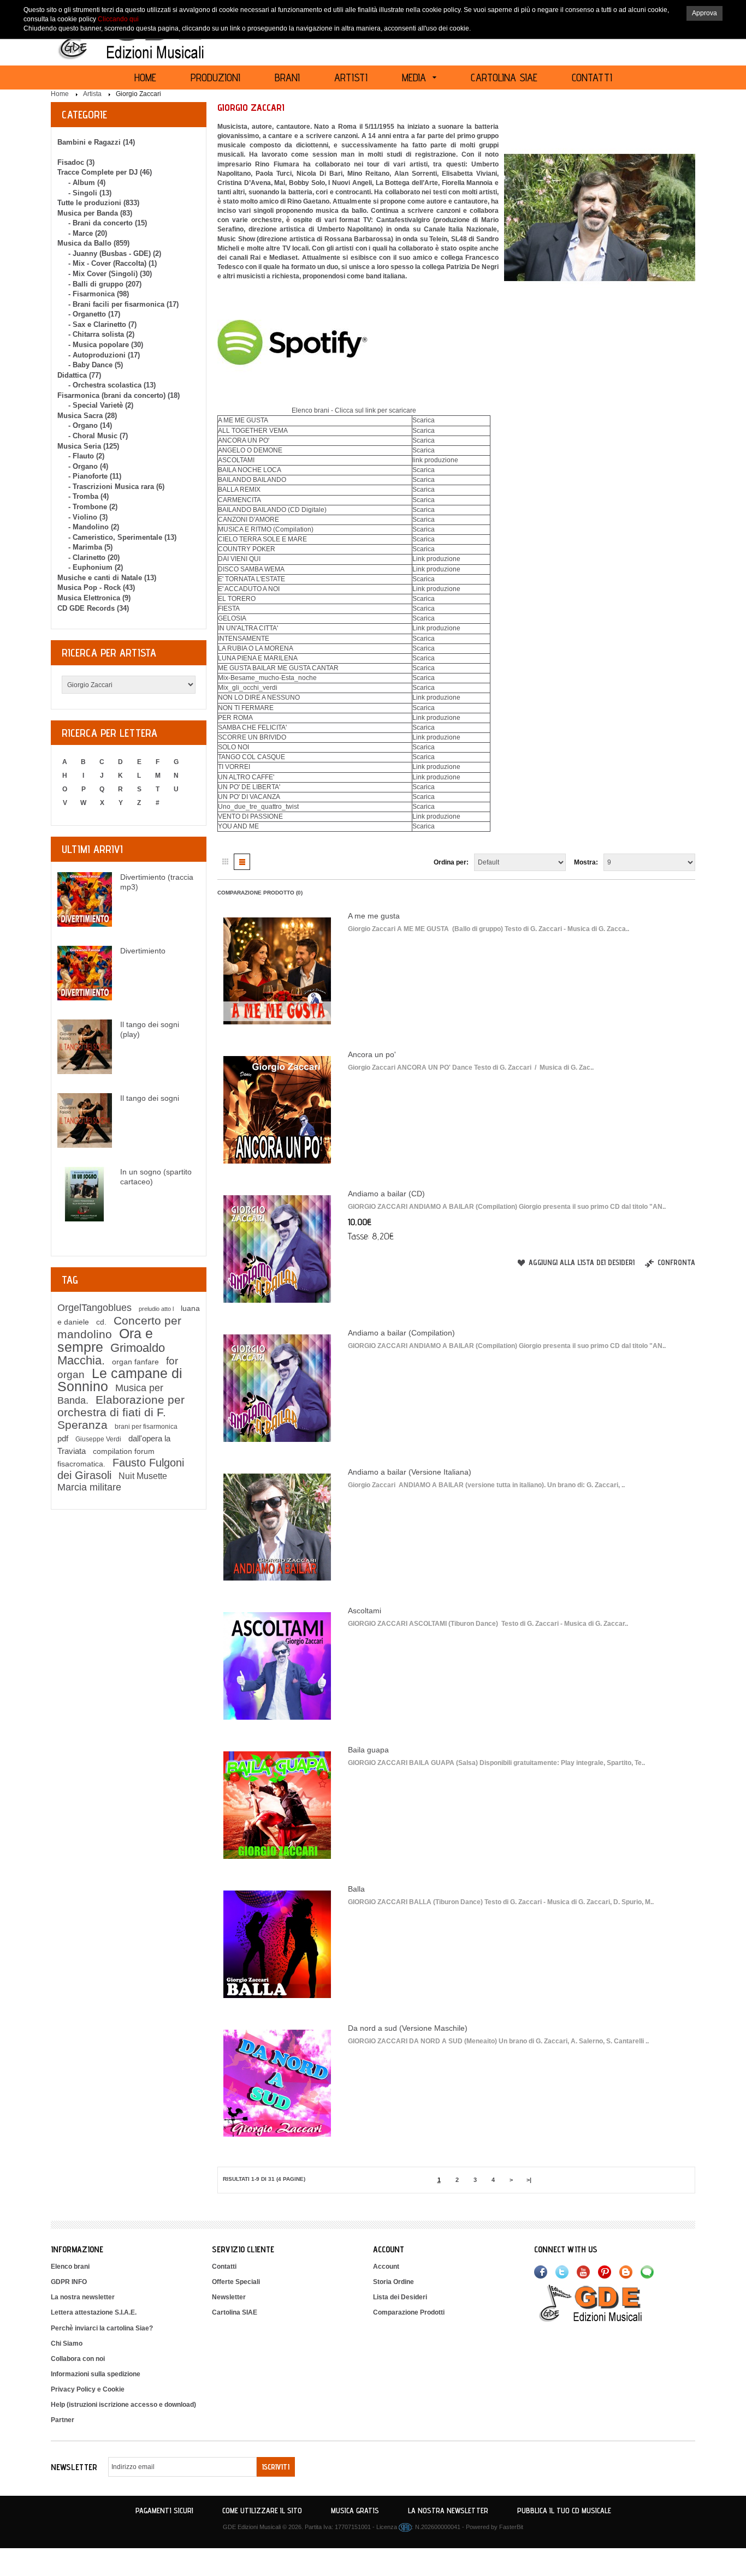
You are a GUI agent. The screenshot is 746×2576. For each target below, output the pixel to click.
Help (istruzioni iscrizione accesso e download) (123, 2405)
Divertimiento (143, 951)
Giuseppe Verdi (98, 1439)
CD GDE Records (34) (93, 608)
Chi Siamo (67, 2344)
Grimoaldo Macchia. (111, 1354)
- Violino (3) (88, 517)
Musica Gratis (355, 2511)
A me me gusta (374, 916)
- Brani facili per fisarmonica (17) (123, 304)
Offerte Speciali (236, 2282)
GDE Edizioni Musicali (252, 2527)
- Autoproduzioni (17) (104, 355)
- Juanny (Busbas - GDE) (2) (115, 254)
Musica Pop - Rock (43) (96, 588)
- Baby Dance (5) (96, 365)
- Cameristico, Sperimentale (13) (122, 537)
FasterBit (511, 2527)
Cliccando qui (118, 19)
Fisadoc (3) (76, 162)
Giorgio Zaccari (138, 94)
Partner (63, 2420)
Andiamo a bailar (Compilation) (401, 1333)
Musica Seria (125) (88, 446)
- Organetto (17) (94, 314)
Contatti (224, 2267)
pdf (63, 1438)
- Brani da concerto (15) (108, 223)
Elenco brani (70, 2267)
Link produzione (436, 559)
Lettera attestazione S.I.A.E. (94, 2312)
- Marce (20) (88, 233)
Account (386, 2267)
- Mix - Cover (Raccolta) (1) (113, 263)
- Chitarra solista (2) (101, 334)
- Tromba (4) (88, 496)
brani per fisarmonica (146, 1427)
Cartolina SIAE (235, 2312)
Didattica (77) (79, 375)
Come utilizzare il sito (262, 2511)
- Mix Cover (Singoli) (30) (110, 274)
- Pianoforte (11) (95, 476)
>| (529, 2180)
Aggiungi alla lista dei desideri (582, 1262)
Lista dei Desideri (400, 2297)
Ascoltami (365, 1611)
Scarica (424, 420)
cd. (101, 1322)
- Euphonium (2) (96, 567)
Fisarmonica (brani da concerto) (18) (119, 395)
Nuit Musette (143, 1476)
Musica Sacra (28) (87, 416)
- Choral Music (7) (98, 436)
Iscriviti (276, 2467)
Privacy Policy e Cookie (88, 2389)
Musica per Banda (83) (95, 213)
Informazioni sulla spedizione (96, 2374)
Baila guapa (368, 1750)
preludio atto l (156, 1309)
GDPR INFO (69, 2282)
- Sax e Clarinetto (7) (102, 324)
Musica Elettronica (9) (94, 598)
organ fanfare (135, 1362)
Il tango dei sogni (150, 1098)
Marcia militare (89, 1487)
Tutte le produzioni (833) (98, 203)
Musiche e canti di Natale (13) (107, 578)
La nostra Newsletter (448, 2511)
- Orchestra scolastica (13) (112, 385)
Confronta (676, 1262)
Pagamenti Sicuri (164, 2511)
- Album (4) (87, 183)
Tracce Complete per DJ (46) (105, 172)
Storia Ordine (393, 2282)
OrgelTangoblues (94, 1308)
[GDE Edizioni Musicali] (603, 2303)
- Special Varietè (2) (101, 405)
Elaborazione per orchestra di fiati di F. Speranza (121, 1412)
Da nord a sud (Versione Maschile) (408, 2028)
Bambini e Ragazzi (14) (96, 142)
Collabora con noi (78, 2359)
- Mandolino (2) (94, 527)
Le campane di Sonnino (120, 1380)
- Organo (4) (88, 466)
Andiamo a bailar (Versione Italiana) (410, 1472)
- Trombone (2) (93, 507)
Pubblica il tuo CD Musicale (564, 2511)
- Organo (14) (90, 425)
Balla (356, 1889)
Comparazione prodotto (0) (260, 893)
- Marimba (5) (90, 547)
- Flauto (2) (86, 456)
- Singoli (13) (90, 193)
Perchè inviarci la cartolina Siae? (102, 2328)
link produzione (435, 460)
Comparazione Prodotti (409, 2312)
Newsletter (229, 2297)
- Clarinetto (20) (94, 557)
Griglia (226, 862)
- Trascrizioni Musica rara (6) (116, 487)
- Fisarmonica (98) (99, 294)
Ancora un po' (372, 1054)
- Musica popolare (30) (106, 345)
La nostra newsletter (83, 2297)
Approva (704, 13)
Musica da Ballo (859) (93, 243)
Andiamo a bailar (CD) (386, 1194)
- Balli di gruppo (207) (105, 284)
